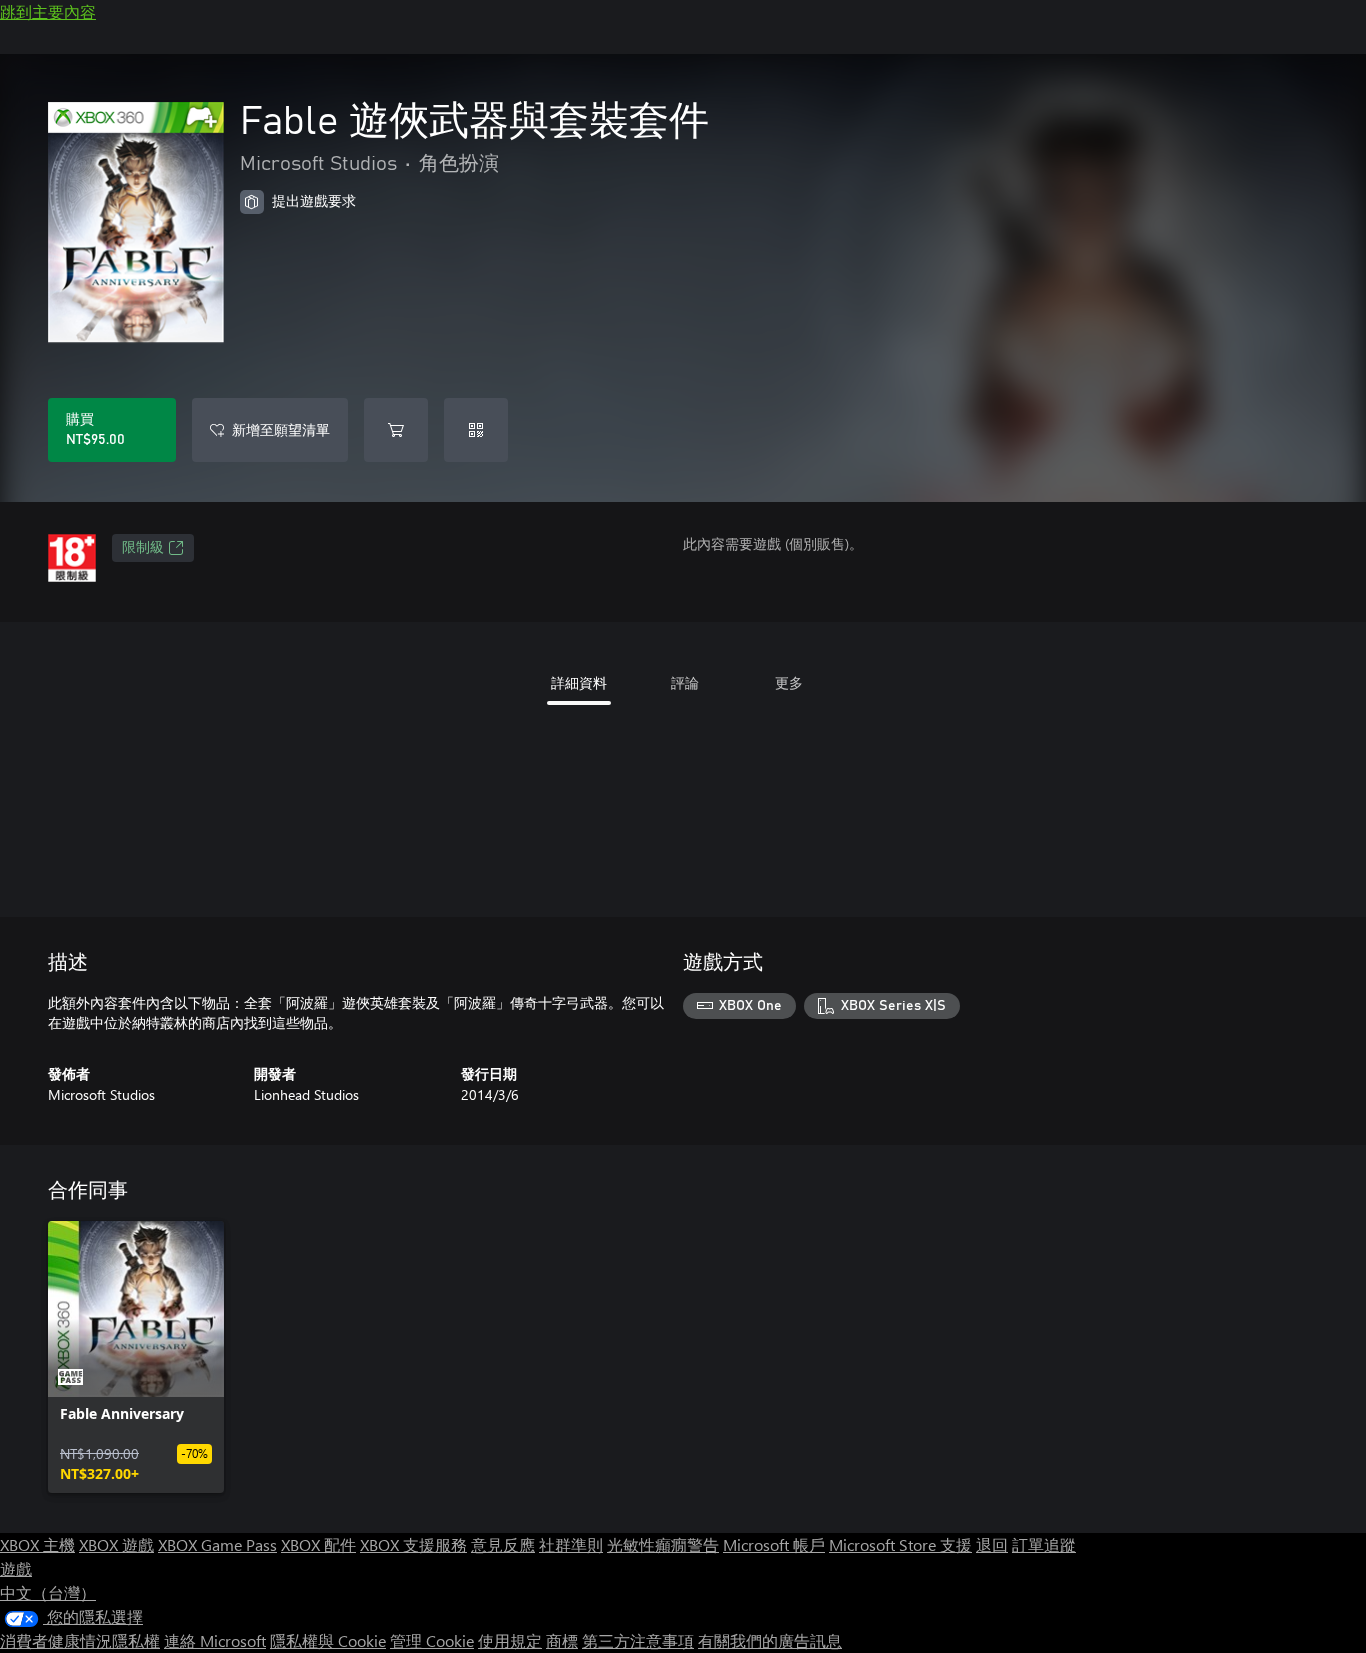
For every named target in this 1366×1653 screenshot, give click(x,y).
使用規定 (510, 1640)
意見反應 (503, 1544)
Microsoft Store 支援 (900, 1544)
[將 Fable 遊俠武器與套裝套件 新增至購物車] (396, 430)
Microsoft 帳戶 (774, 1544)
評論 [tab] (685, 682)
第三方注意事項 (638, 1640)
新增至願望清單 (281, 429)
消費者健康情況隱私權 (80, 1640)
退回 (992, 1544)
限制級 (143, 548)
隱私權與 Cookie (328, 1640)
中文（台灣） (48, 1592)
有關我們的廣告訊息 (770, 1640)
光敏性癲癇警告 (663, 1544)
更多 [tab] (789, 682)
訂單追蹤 (1044, 1544)
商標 (562, 1640)
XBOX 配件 (318, 1544)
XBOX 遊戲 (116, 1544)
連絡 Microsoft (215, 1640)
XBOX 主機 (37, 1544)
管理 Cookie (432, 1640)
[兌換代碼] (476, 430)
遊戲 (16, 1568)
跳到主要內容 (48, 11)
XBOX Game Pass (217, 1544)
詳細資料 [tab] (579, 682)
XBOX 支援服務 (413, 1544)
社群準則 (571, 1544)
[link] (136, 1357)
